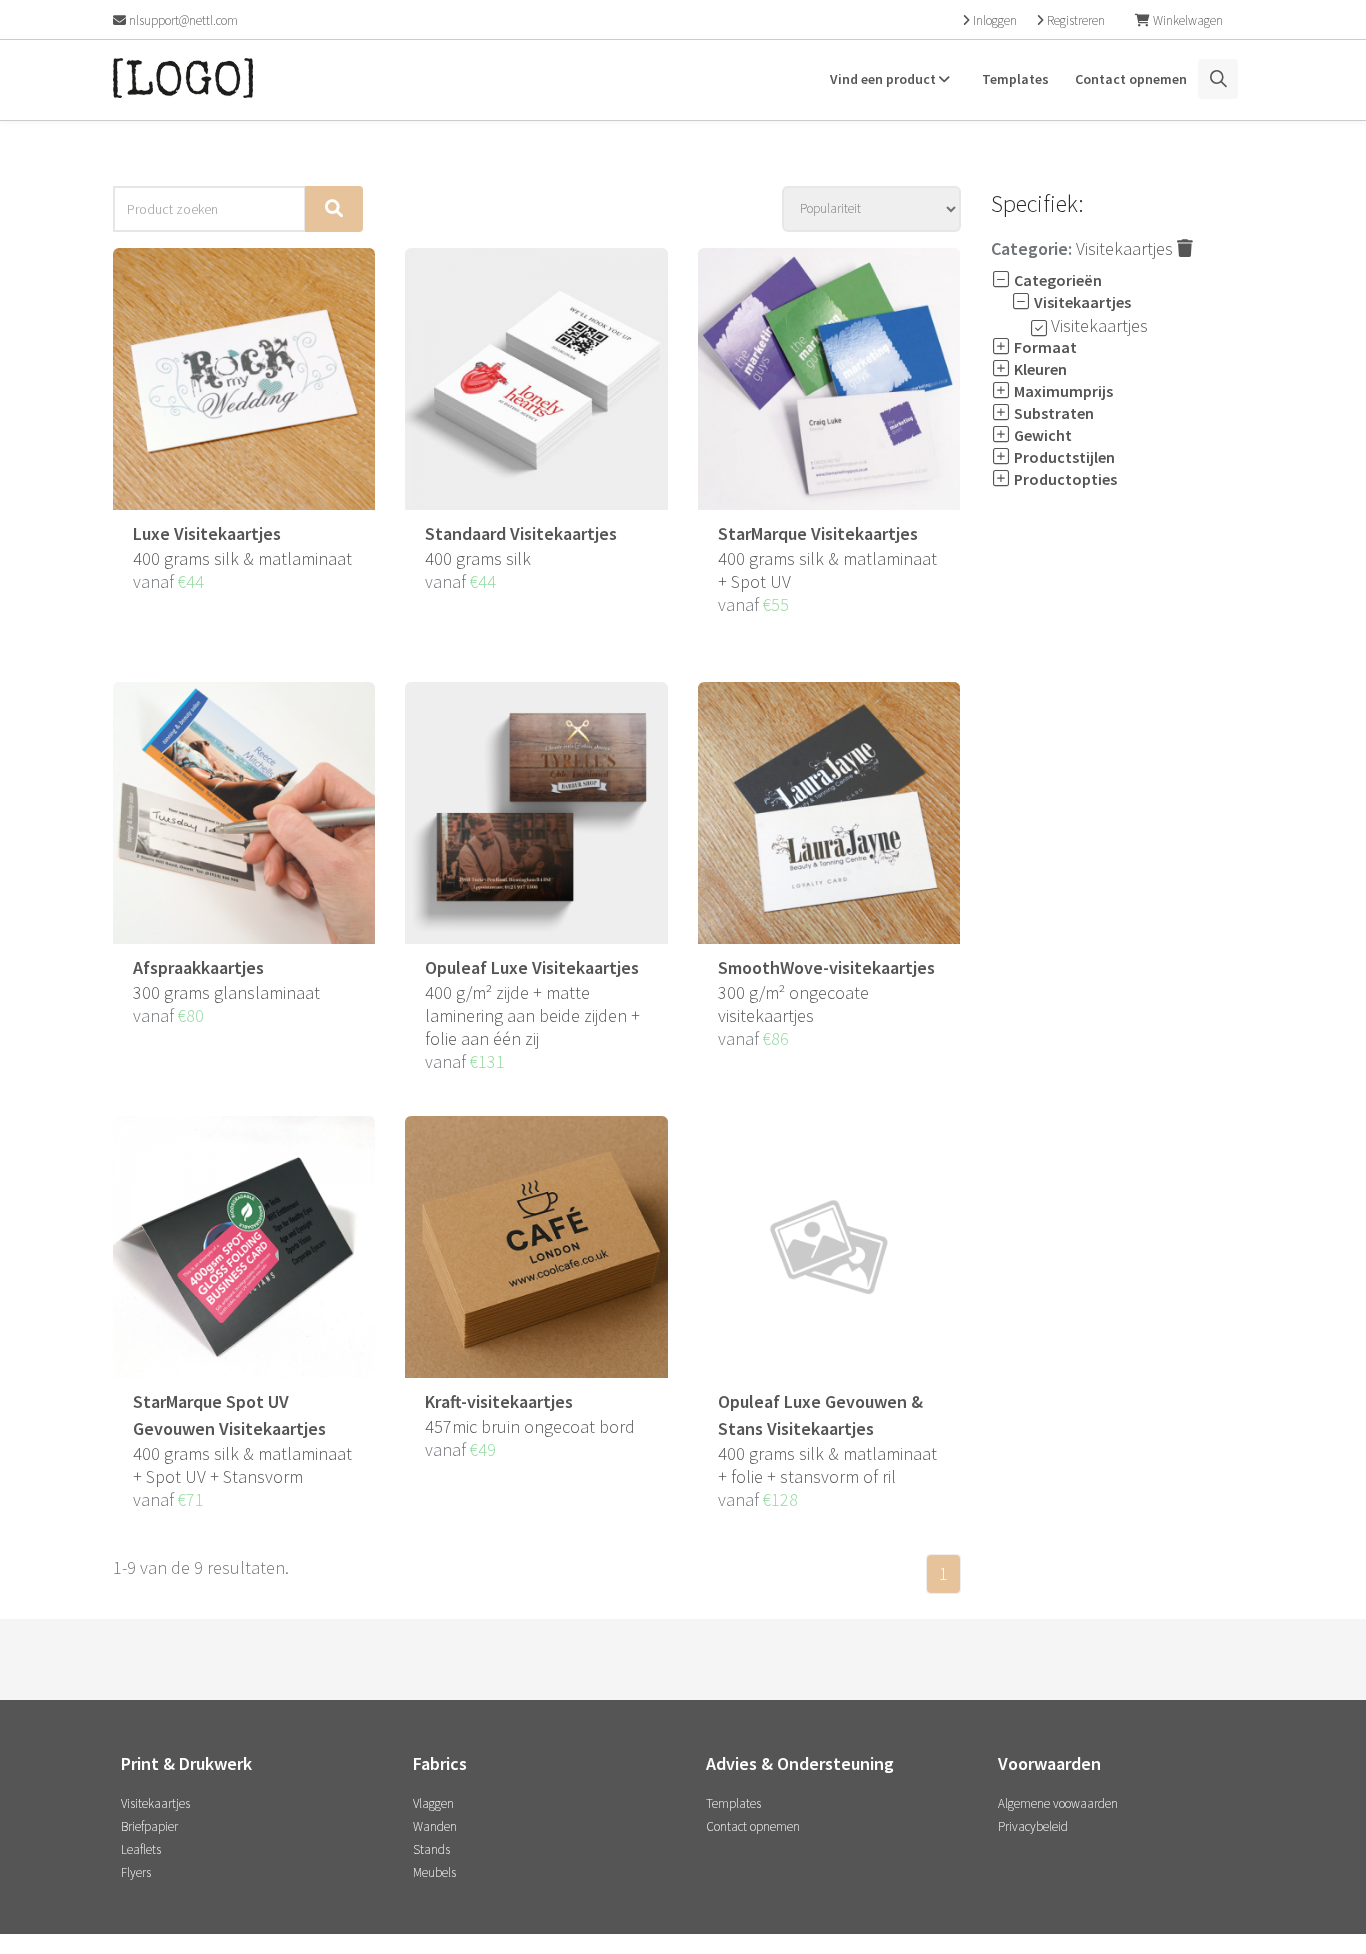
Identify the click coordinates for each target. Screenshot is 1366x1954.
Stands (431, 1849)
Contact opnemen (1131, 79)
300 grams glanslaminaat (226, 992)
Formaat (1044, 347)
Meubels (434, 1872)
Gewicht (1041, 435)
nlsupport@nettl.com (182, 20)
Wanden (435, 1826)
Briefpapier (149, 1826)
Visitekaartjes (1126, 248)
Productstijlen (1063, 457)
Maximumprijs (1062, 391)
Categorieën (1056, 280)
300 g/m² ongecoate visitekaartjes (793, 1004)
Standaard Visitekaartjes (521, 533)
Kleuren (1039, 369)
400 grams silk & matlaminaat (242, 558)
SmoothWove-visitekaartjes (826, 967)
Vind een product (884, 79)
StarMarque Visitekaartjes (818, 533)
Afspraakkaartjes (198, 967)
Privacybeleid (1033, 1826)
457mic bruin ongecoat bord (530, 1426)
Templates (1015, 79)
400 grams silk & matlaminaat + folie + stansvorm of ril (827, 1465)
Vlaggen (433, 1803)
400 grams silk (478, 558)
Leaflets (141, 1849)
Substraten (1052, 413)
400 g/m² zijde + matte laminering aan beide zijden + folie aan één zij (532, 1015)
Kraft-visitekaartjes (499, 1401)
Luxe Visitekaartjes (207, 533)
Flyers (136, 1872)
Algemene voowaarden (1058, 1803)
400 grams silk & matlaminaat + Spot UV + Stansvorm (242, 1465)
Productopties (1064, 479)
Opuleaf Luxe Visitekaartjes (532, 967)
